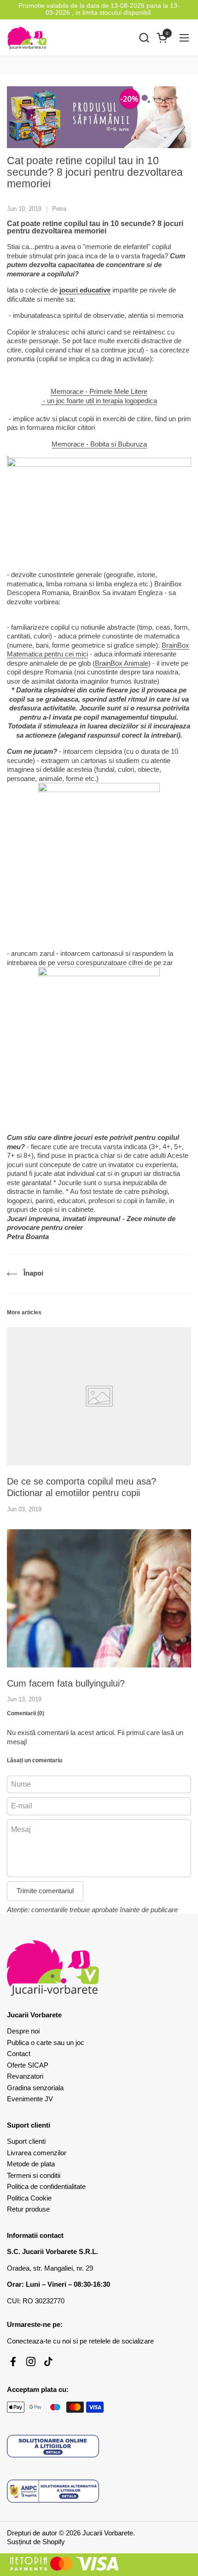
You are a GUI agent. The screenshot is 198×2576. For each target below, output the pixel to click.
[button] (144, 38)
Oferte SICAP (28, 2065)
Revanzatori (25, 2076)
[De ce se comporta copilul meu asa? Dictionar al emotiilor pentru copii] (99, 1396)
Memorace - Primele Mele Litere (99, 391)
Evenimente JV (30, 2099)
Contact (19, 2054)
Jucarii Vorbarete (108, 2533)
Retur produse (28, 2209)
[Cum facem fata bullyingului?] (99, 1598)
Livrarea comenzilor (37, 2153)
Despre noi (23, 2031)
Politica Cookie (29, 2198)
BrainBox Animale (122, 663)
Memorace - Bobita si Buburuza (99, 444)
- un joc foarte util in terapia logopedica (99, 401)
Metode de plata (31, 2164)
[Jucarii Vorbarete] (27, 38)
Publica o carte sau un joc (46, 2042)
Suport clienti (26, 2141)
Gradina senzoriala (35, 2088)
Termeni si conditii (34, 2175)
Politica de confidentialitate (46, 2186)
